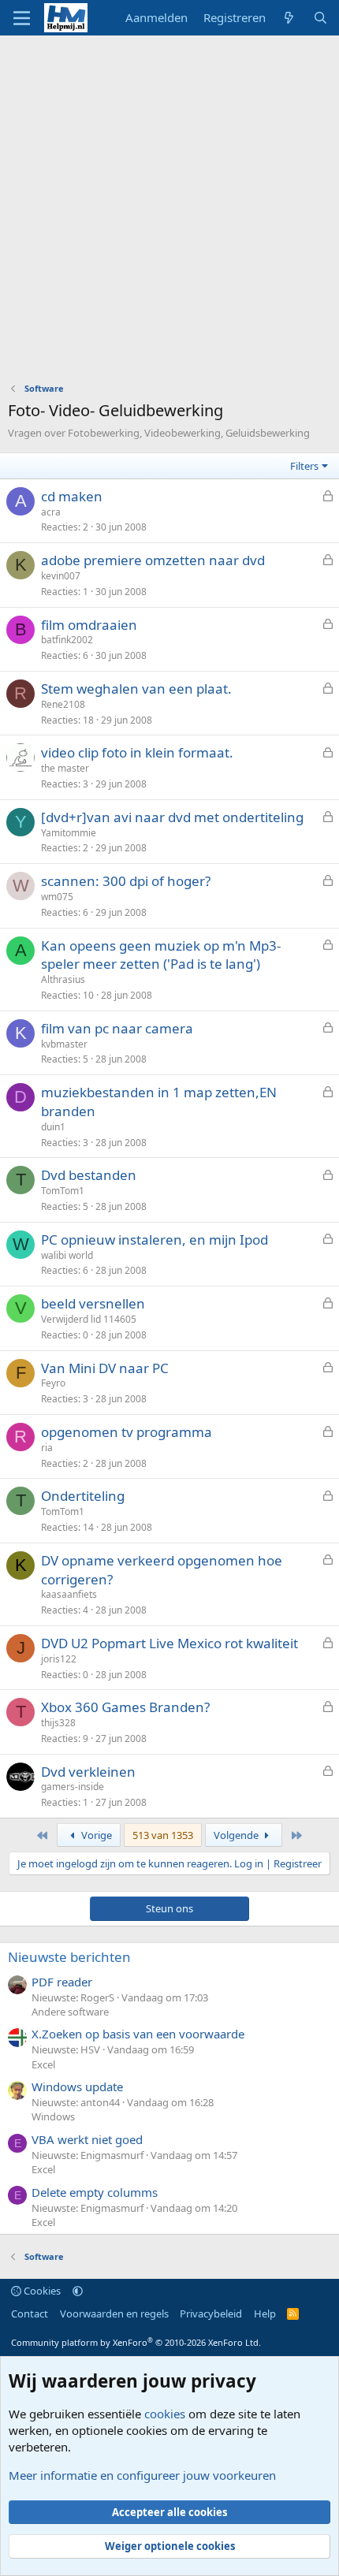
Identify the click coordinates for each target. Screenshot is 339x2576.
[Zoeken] (320, 18)
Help (265, 2314)
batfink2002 (67, 640)
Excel (43, 2064)
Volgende (237, 1835)
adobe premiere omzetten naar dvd (153, 560)
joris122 (59, 1659)
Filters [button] (304, 466)
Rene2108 (63, 704)
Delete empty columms (95, 2192)
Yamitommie (69, 833)
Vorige (95, 1835)
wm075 (57, 897)
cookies (165, 2414)
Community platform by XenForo (136, 2342)
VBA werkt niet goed (87, 2139)
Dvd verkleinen (88, 1772)
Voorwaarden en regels (114, 2314)
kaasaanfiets (69, 1594)
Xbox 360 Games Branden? (125, 1707)
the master (65, 768)
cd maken (72, 496)
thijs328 (58, 1723)
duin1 (53, 1127)
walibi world (67, 1255)
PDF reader (62, 1982)
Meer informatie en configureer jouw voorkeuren (142, 2475)
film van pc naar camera (117, 1028)
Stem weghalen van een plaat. (136, 689)
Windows (53, 2116)
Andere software (70, 2012)
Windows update (77, 2086)
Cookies (41, 2291)
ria (47, 1448)
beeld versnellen (93, 1303)
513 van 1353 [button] (163, 1835)
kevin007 (61, 576)
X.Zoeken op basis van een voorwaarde (138, 2034)
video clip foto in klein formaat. (137, 752)
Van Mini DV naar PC (105, 1368)
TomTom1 (63, 1191)
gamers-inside (73, 1787)
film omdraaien (89, 625)
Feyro (53, 1383)
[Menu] (22, 18)
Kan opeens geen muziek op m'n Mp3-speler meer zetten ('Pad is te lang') (161, 955)
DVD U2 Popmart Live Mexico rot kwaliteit (169, 1643)
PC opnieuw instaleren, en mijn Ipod (155, 1240)
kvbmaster (64, 1044)
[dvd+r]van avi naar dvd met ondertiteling (172, 817)
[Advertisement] (169, 213)
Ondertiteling (83, 1496)
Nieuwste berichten (69, 1957)
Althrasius (63, 979)
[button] (78, 2291)
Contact (30, 2314)
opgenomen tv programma (127, 1432)
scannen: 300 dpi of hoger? (126, 881)
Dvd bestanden (89, 1175)
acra (51, 512)
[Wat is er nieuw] (289, 18)
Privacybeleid (211, 2314)
